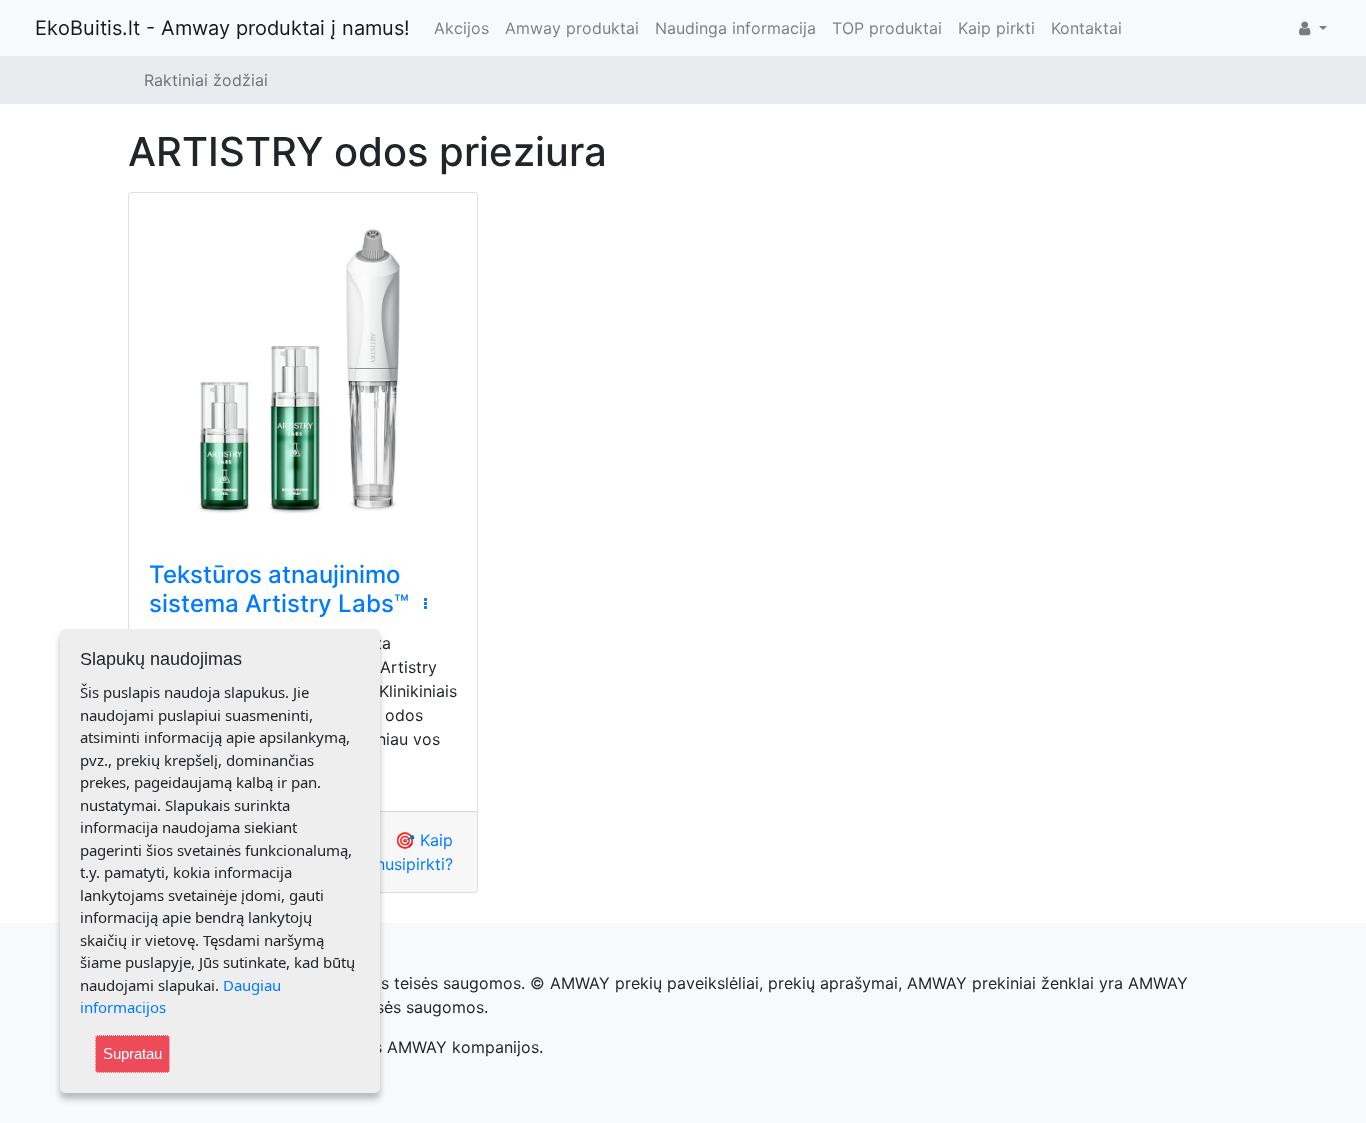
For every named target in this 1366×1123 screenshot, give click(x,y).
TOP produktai (887, 28)
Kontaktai (1086, 28)
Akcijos (461, 28)
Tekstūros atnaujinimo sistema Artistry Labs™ (279, 589)
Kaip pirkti (996, 28)
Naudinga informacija (735, 28)
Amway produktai (572, 28)
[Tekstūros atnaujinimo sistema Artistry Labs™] (303, 367)
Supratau (132, 1053)
